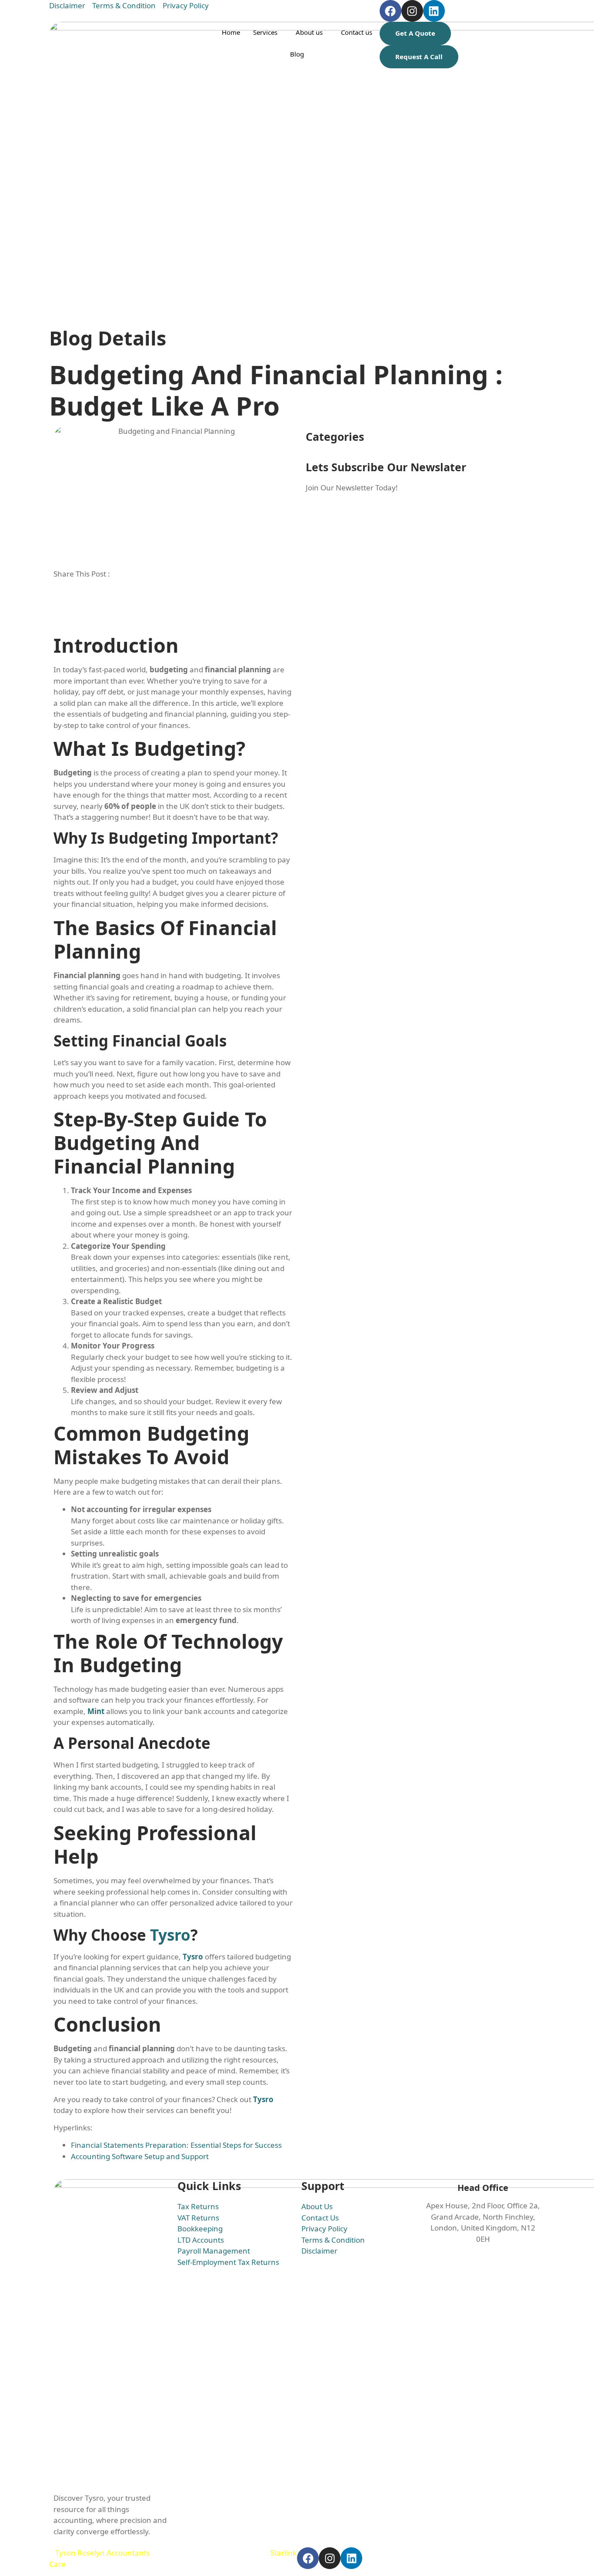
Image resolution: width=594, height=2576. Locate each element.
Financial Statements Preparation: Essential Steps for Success (176, 2145)
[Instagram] (412, 11)
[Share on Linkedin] (173, 616)
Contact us (357, 32)
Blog (297, 54)
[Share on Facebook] (173, 594)
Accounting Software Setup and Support (140, 2156)
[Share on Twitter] (173, 605)
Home (231, 32)
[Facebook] (390, 11)
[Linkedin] (434, 11)
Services (265, 32)
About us (309, 32)
